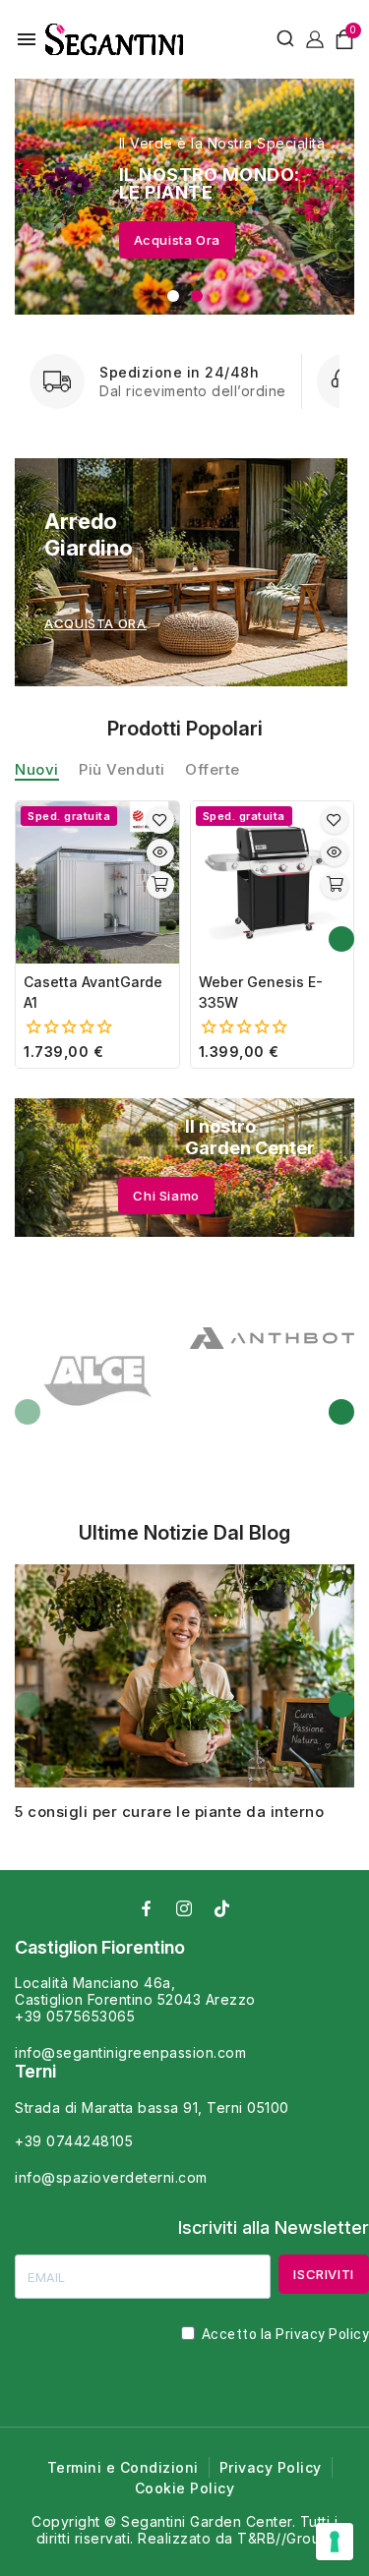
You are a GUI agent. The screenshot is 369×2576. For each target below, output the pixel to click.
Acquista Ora (178, 240)
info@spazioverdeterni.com (111, 2177)
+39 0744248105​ (74, 2141)
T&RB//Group (283, 2538)
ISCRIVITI (324, 2274)
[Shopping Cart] (344, 39)
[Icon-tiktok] (222, 1908)
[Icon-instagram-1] (185, 1908)
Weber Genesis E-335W (261, 992)
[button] (173, 296)
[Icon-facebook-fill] (148, 1908)
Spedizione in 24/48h (179, 372)
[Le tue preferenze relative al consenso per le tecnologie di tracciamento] (335, 2542)
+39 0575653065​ (75, 2016)
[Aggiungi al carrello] (160, 885)
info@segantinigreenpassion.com (130, 2052)
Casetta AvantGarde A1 (93, 992)
